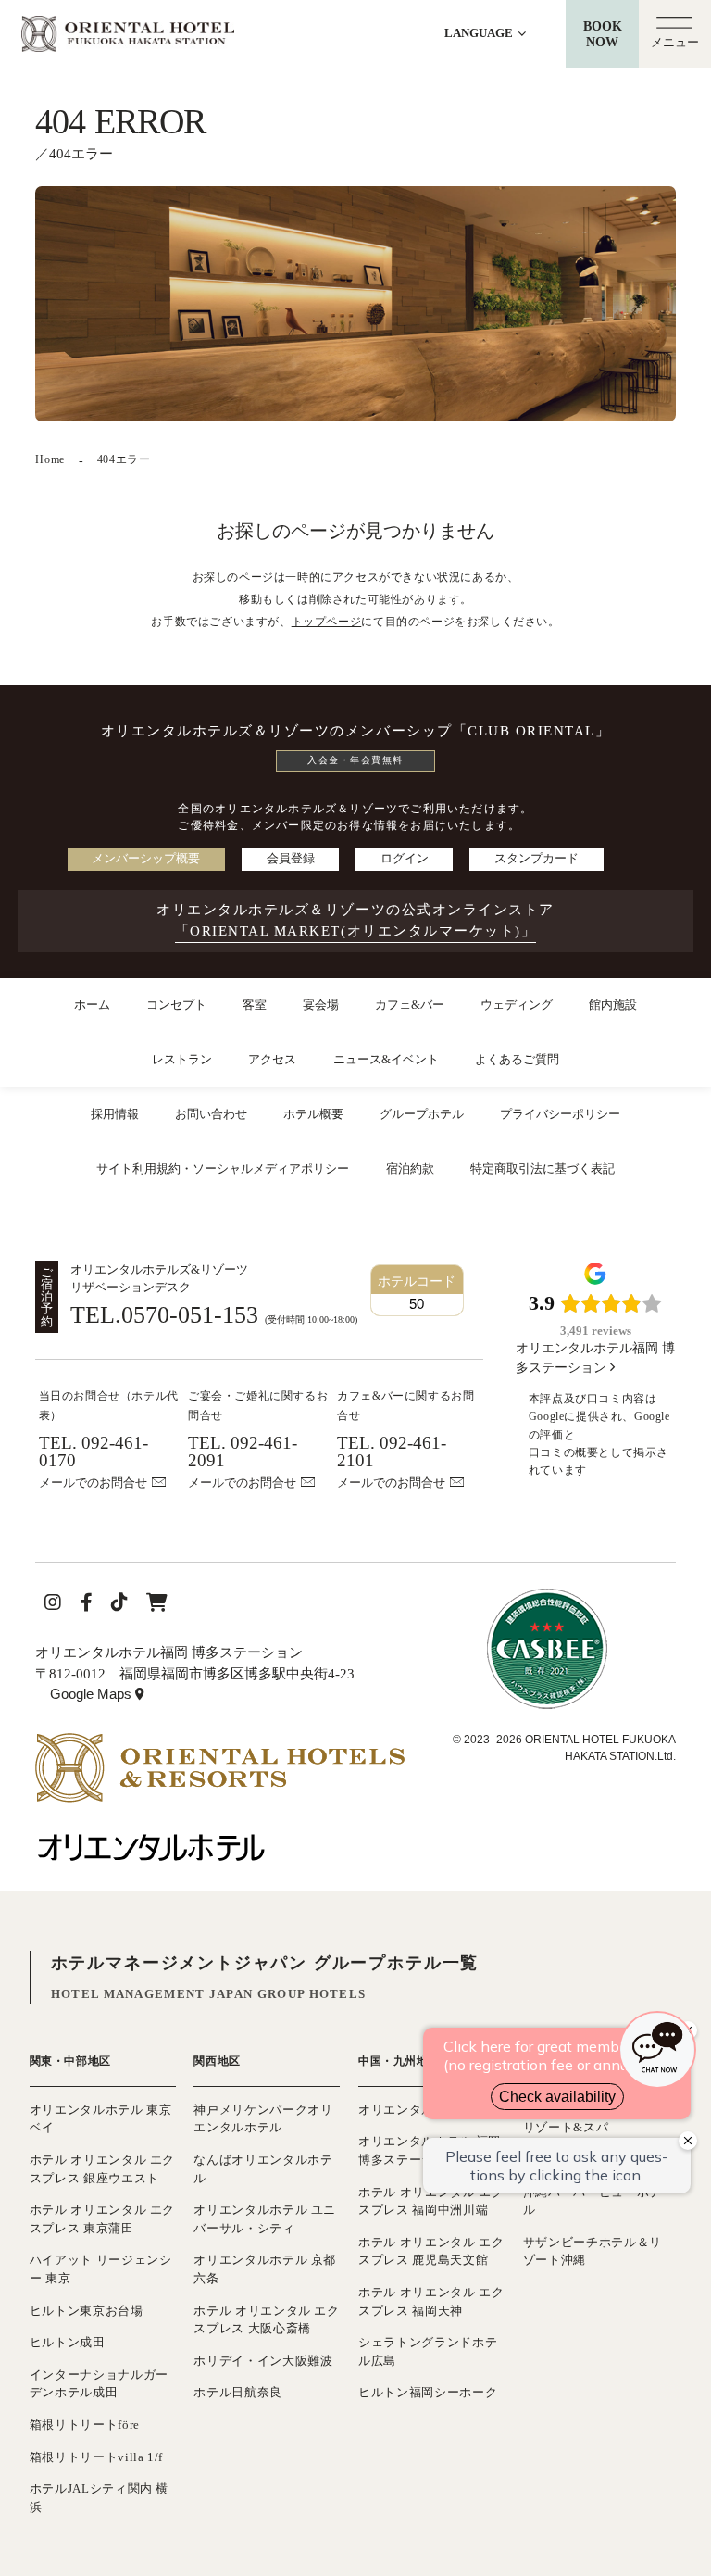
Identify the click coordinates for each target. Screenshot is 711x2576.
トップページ (327, 622)
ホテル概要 (313, 1114)
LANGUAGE (480, 33)
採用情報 (115, 1114)
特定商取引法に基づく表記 (543, 1169)
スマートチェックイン (598, 645)
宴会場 (321, 1005)
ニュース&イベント (386, 1059)
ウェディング (517, 1005)
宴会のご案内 (232, 653)
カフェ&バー (410, 1005)
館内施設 (613, 1005)
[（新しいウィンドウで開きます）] (220, 1743)
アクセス (272, 1059)
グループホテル (422, 1114)
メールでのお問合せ (93, 1483)
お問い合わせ (211, 1114)
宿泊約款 (410, 1169)
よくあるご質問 (517, 1059)
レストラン (182, 1059)
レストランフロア (408, 653)
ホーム (92, 1005)
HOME (51, 653)
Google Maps (100, 1696)
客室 (255, 1005)
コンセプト (176, 1005)
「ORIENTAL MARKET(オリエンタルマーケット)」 (356, 930)
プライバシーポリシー (560, 1114)
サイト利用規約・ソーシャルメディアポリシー (223, 1169)
